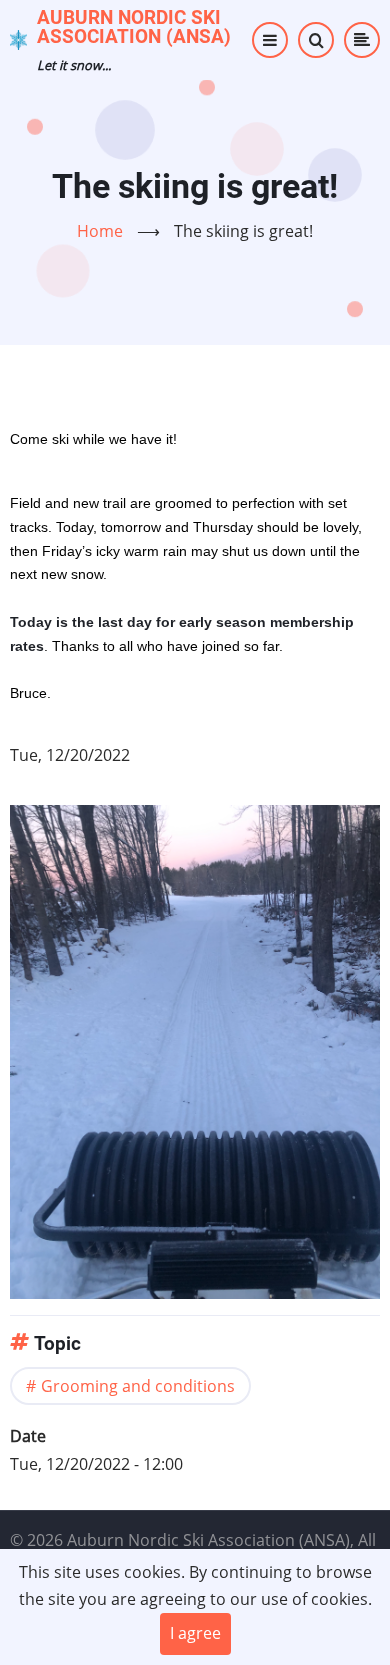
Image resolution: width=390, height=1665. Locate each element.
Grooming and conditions (138, 1386)
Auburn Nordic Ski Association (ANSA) (134, 27)
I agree (195, 1633)
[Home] (18, 38)
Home (100, 231)
